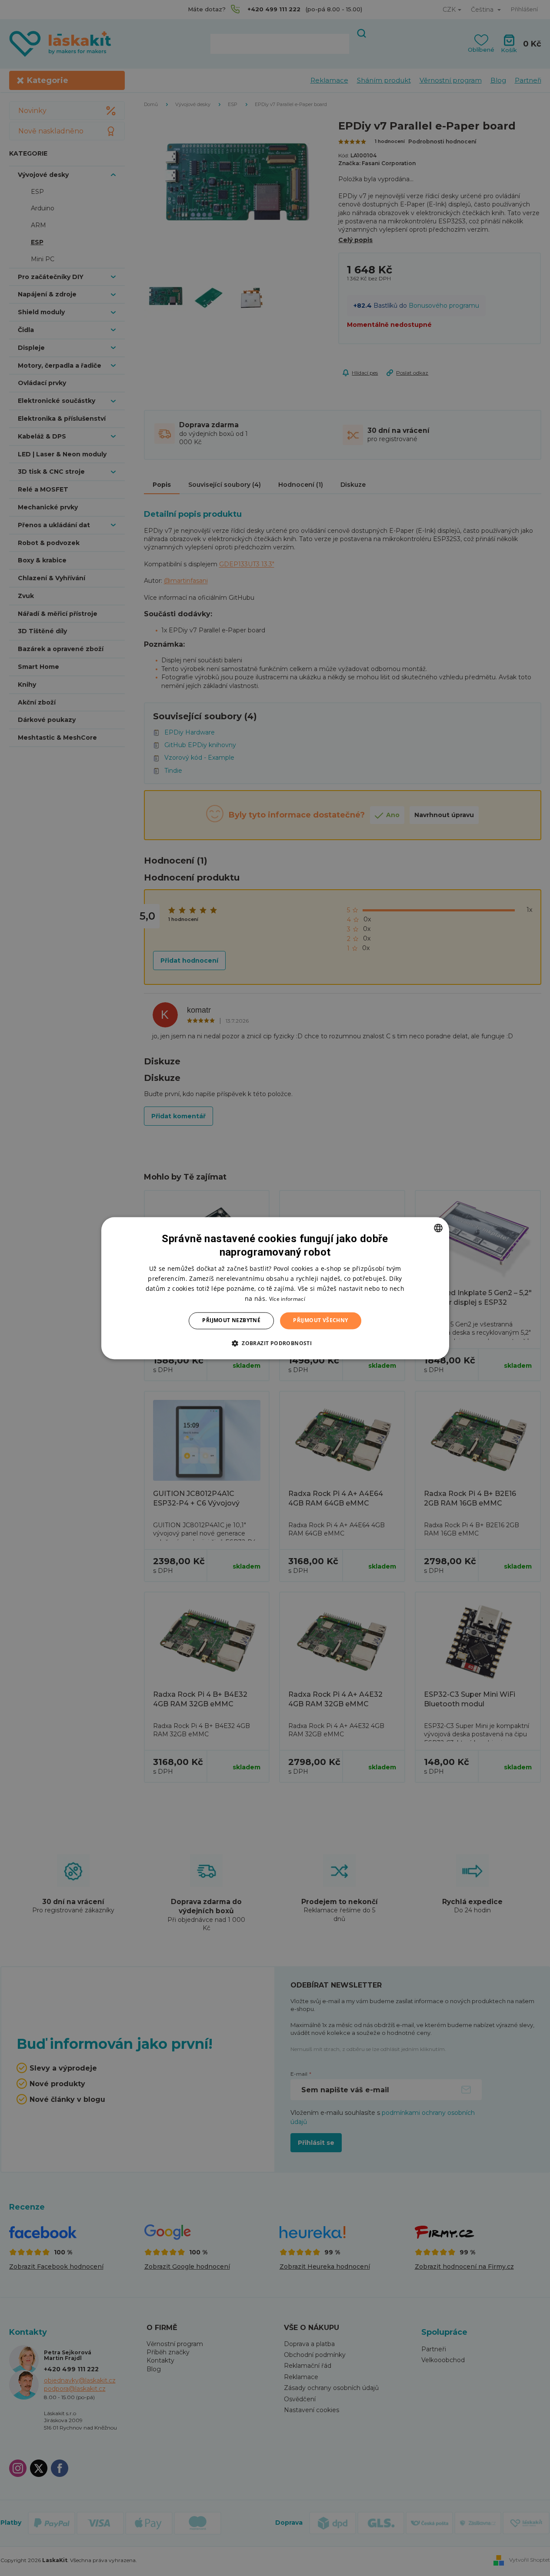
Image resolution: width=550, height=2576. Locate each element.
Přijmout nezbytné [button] (231, 1321)
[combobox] (438, 1228)
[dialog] (275, 1288)
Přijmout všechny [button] (320, 1321)
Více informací (287, 1299)
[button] (275, 1343)
